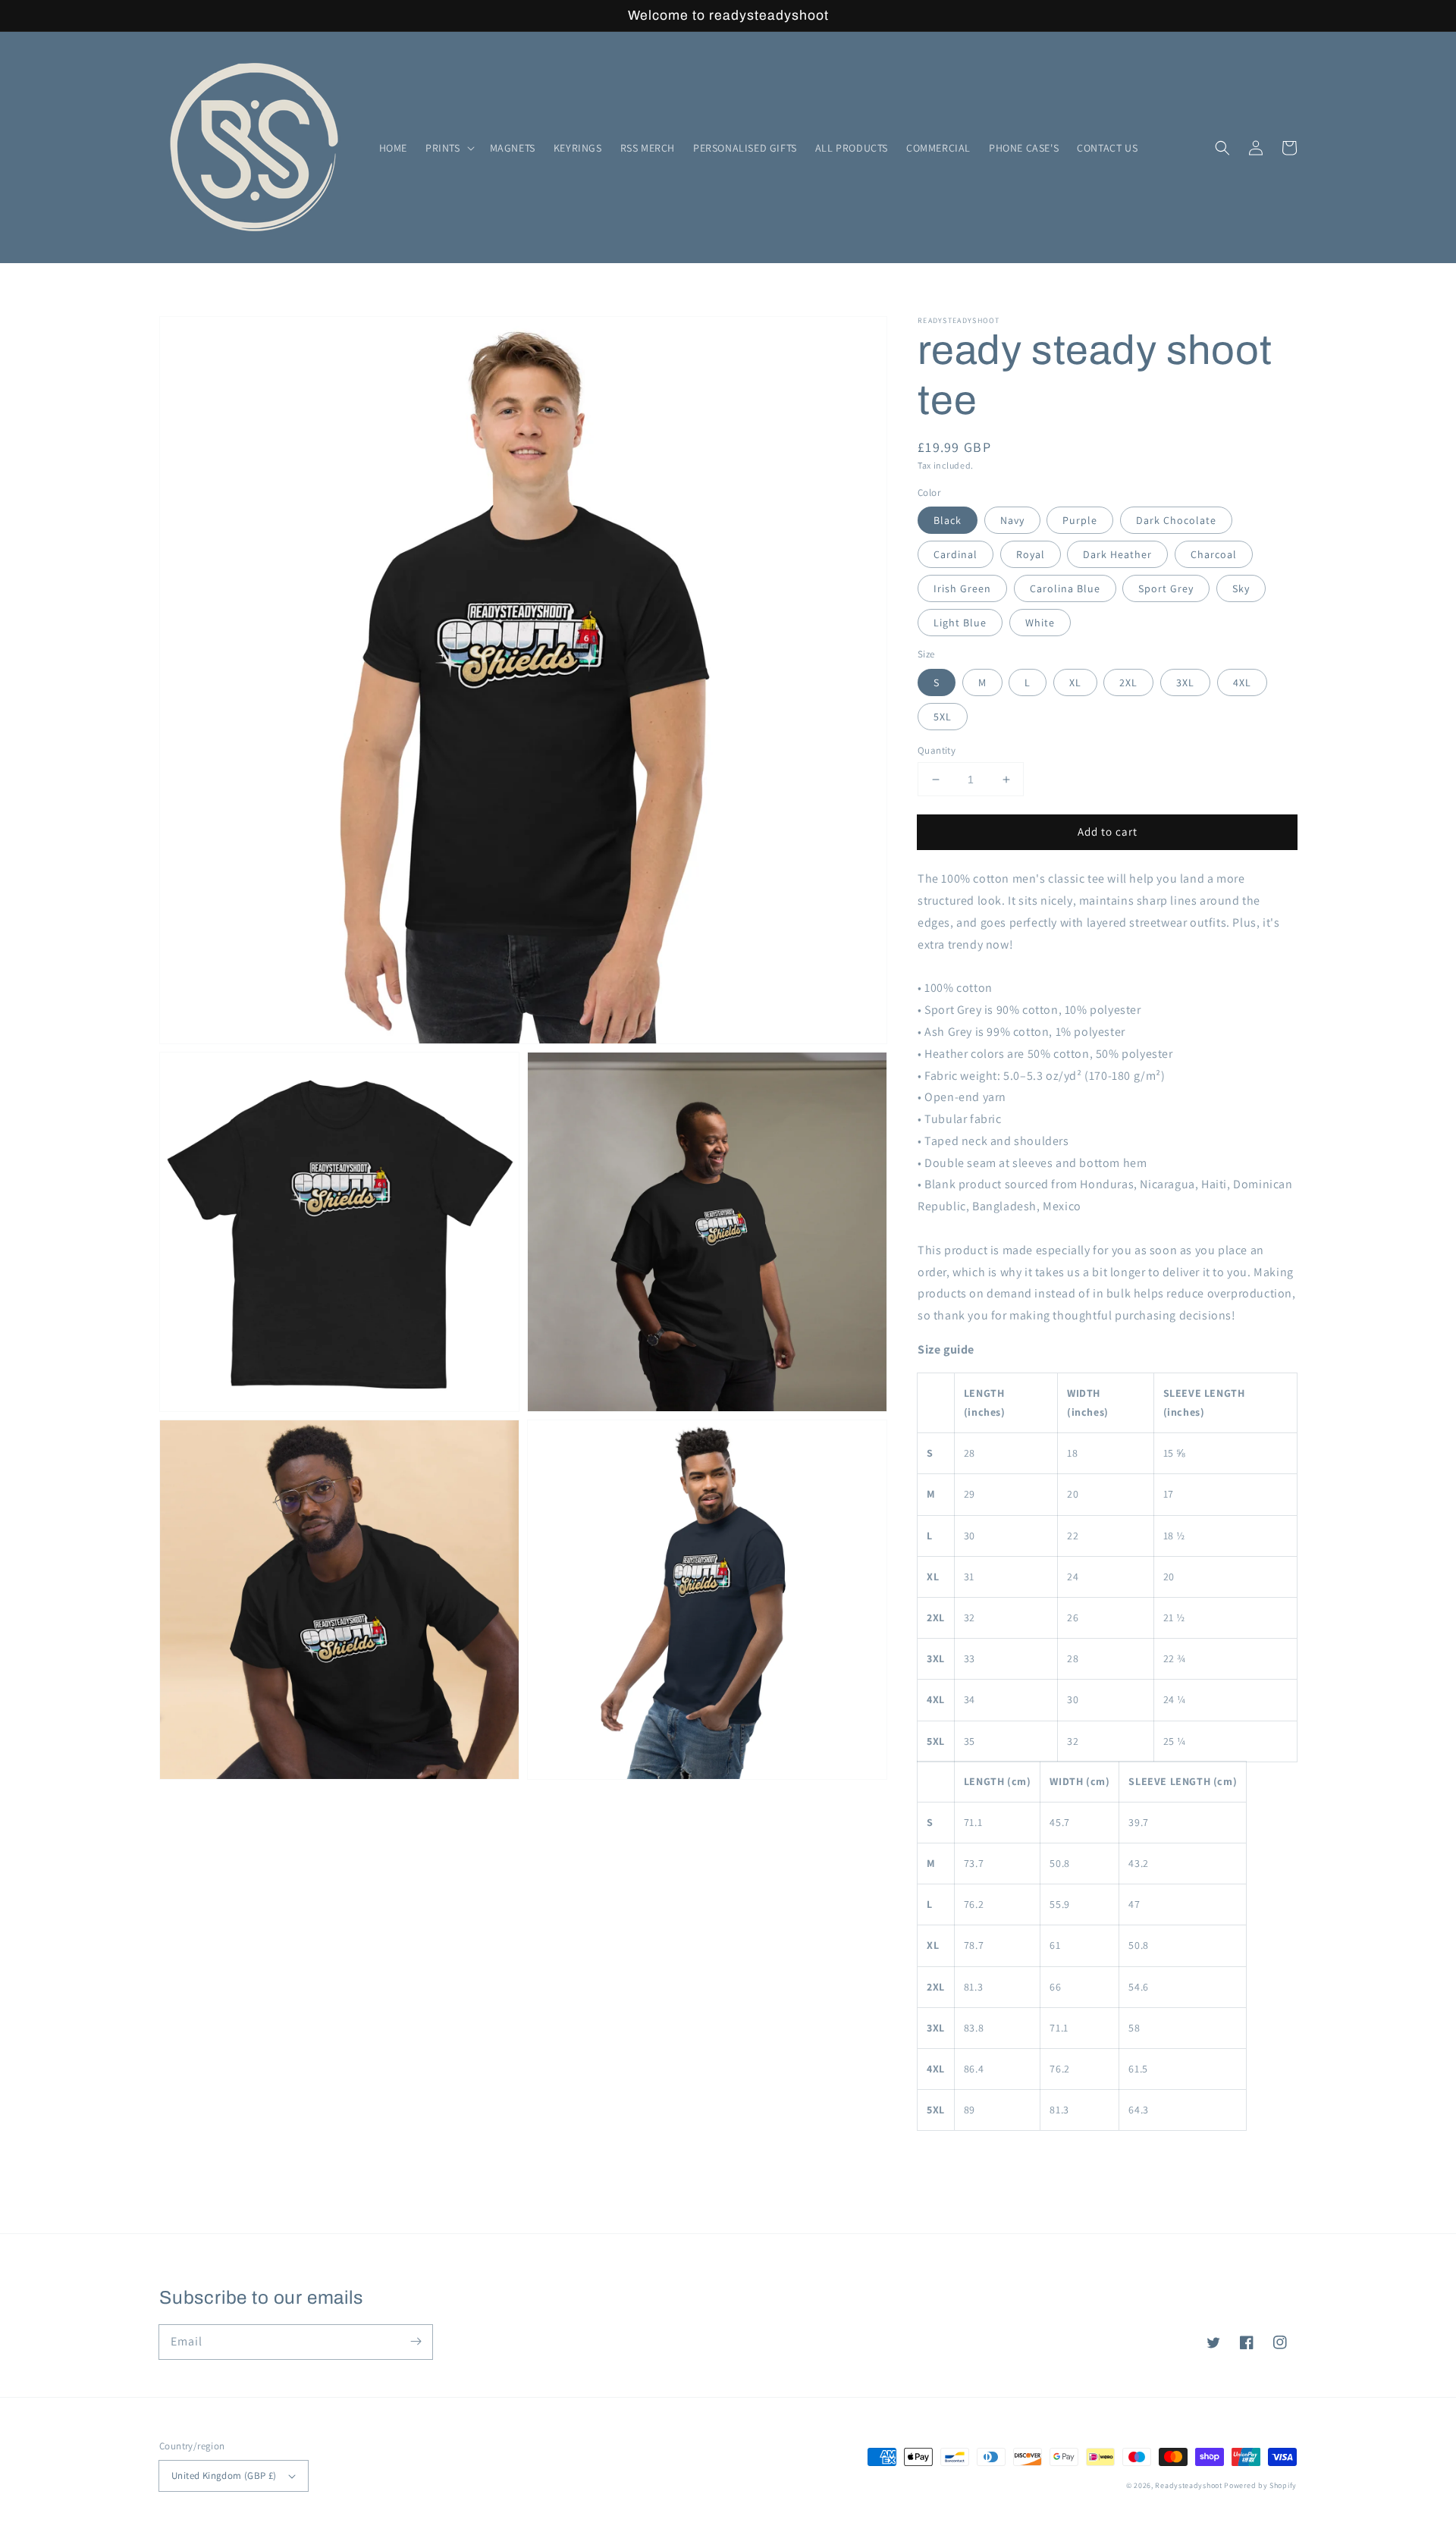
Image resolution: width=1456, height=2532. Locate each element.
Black (948, 520)
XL (1075, 682)
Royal (1031, 554)
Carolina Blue (1065, 588)
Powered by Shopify (1260, 2485)
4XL (1242, 682)
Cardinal (955, 554)
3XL (1185, 682)
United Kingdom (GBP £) (224, 2476)
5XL (943, 717)
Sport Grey (1166, 588)
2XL (1128, 682)
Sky (1241, 588)
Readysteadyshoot (1189, 2485)
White (1040, 623)
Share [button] (949, 2158)
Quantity (937, 750)
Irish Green (962, 588)
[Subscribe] (416, 2342)
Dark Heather (1117, 554)
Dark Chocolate (1176, 520)
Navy (1012, 520)
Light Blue (960, 623)
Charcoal (1214, 554)
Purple (1080, 520)
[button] (449, 148)
